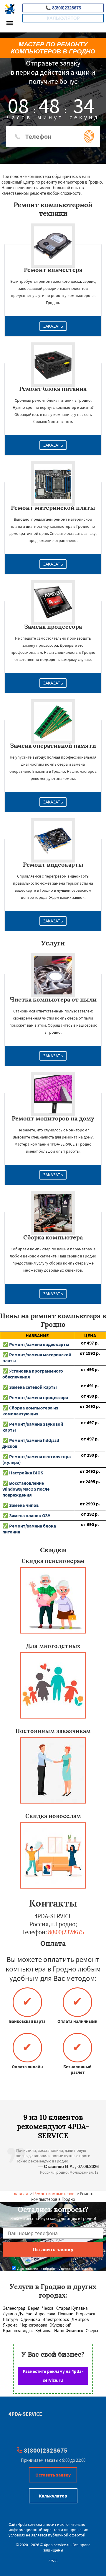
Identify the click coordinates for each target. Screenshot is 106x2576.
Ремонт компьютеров (54, 2194)
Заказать (53, 326)
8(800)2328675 (63, 8)
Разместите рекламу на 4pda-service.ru (53, 2376)
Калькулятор (63, 18)
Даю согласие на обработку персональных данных (56, 2269)
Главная (20, 2194)
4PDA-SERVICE (25, 2414)
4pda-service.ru (31, 2524)
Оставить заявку (53, 2475)
